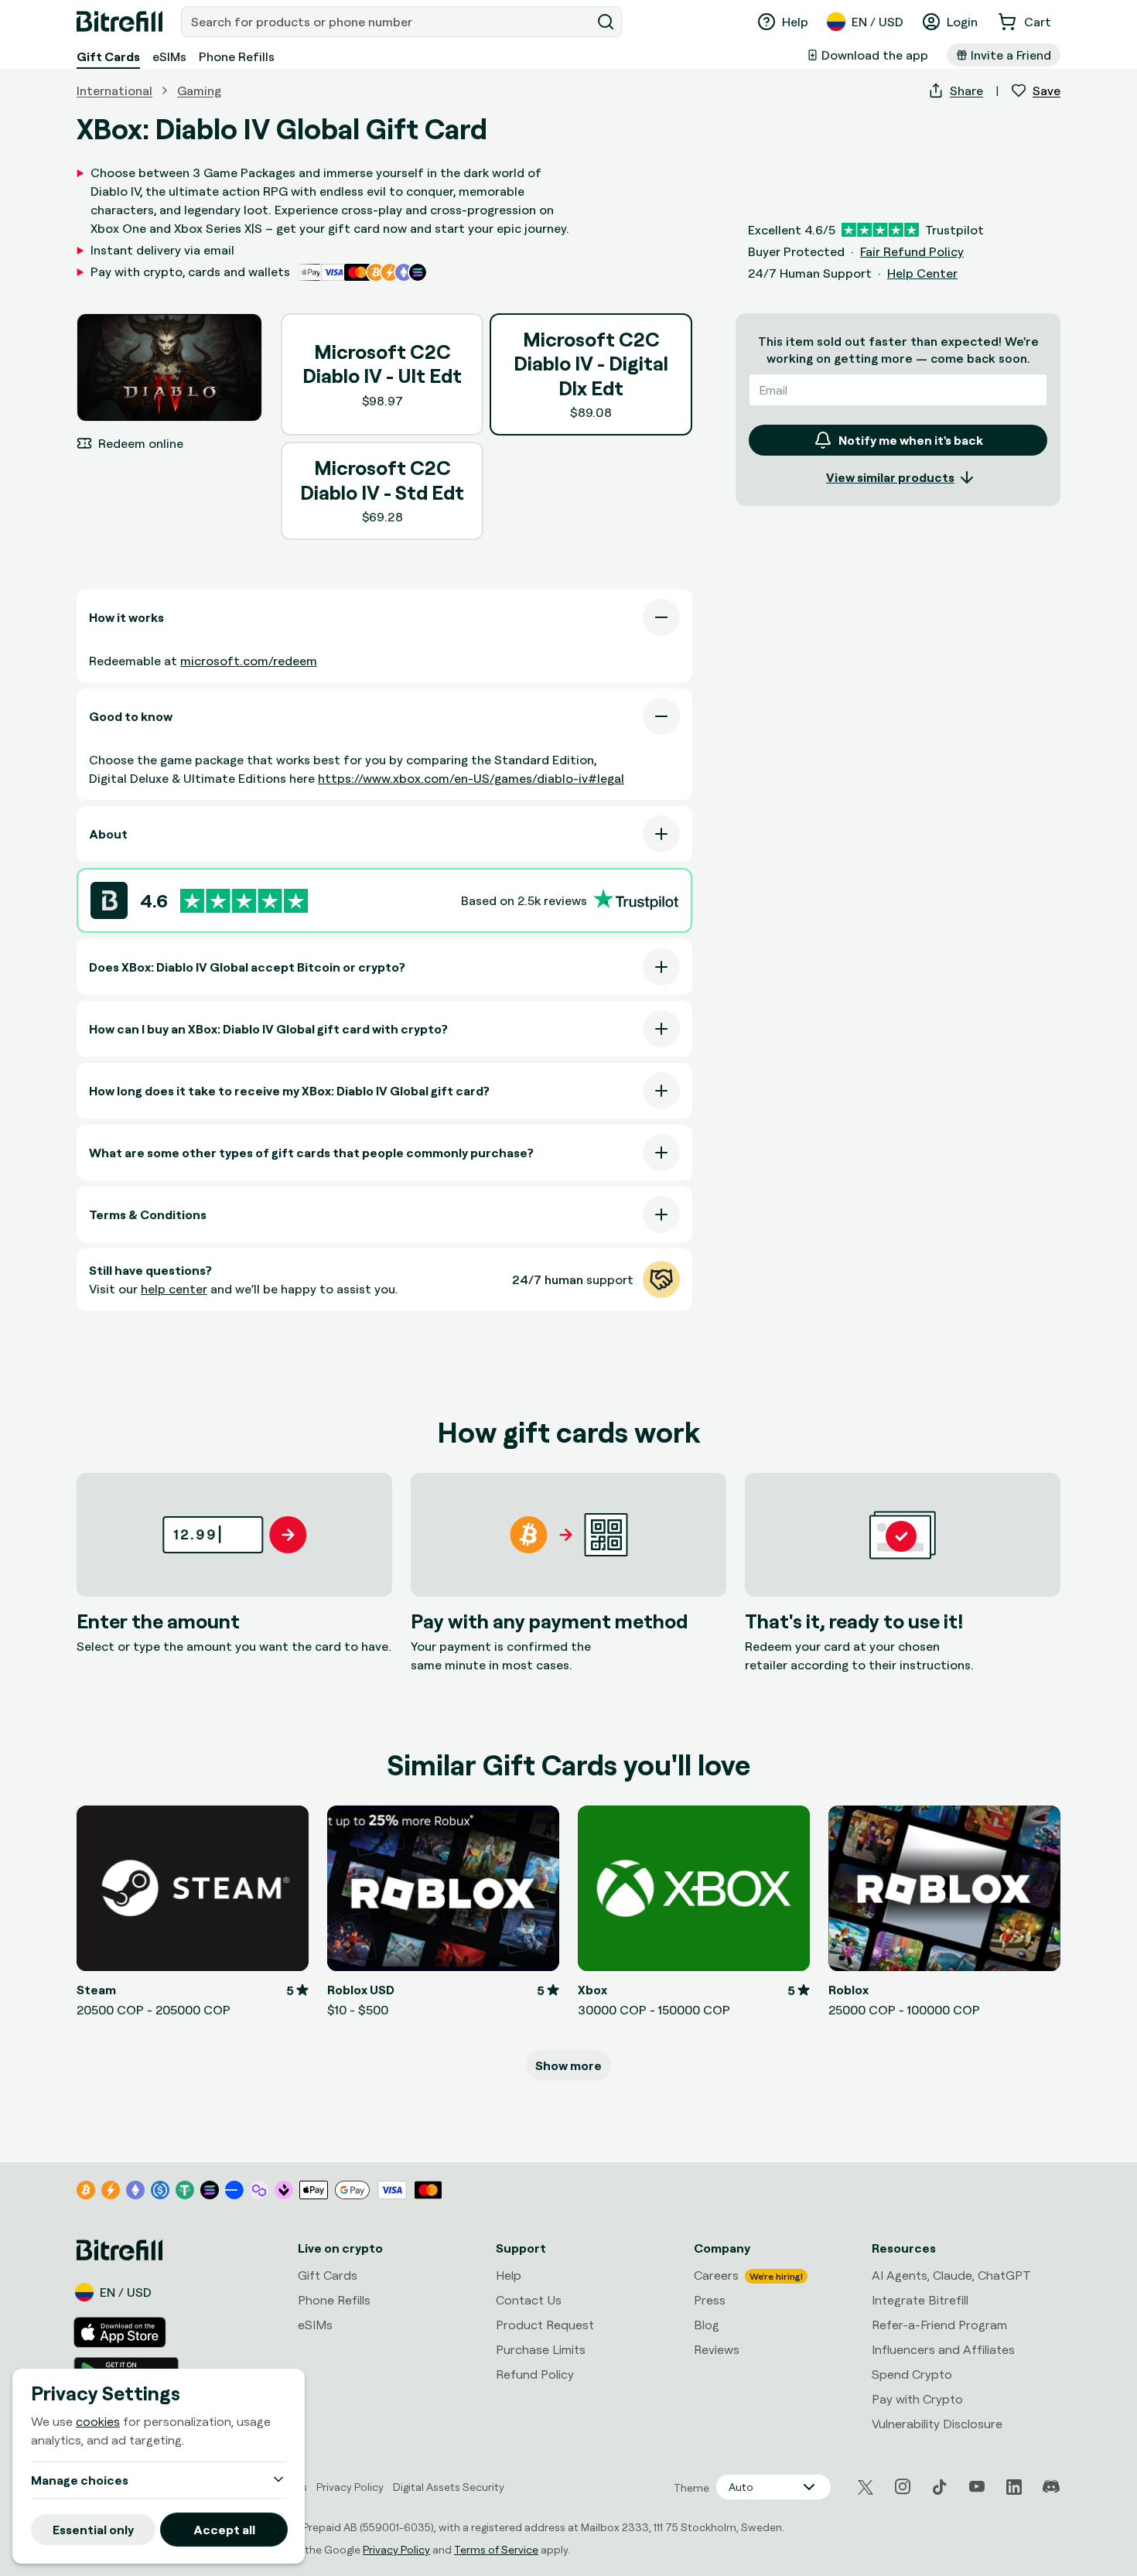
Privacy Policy (396, 2549)
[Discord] (1051, 2487)
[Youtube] (977, 2487)
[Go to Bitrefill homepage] (120, 22)
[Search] (606, 22)
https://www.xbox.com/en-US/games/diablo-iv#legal (471, 778)
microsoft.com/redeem (249, 661)
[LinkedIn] (1014, 2487)
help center (174, 1289)
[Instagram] (903, 2487)
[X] (866, 2487)
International (114, 91)
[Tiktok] (940, 2487)
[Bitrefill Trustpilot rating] (244, 901)
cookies (98, 2421)
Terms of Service (496, 2549)
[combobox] (388, 22)
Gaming (199, 91)
